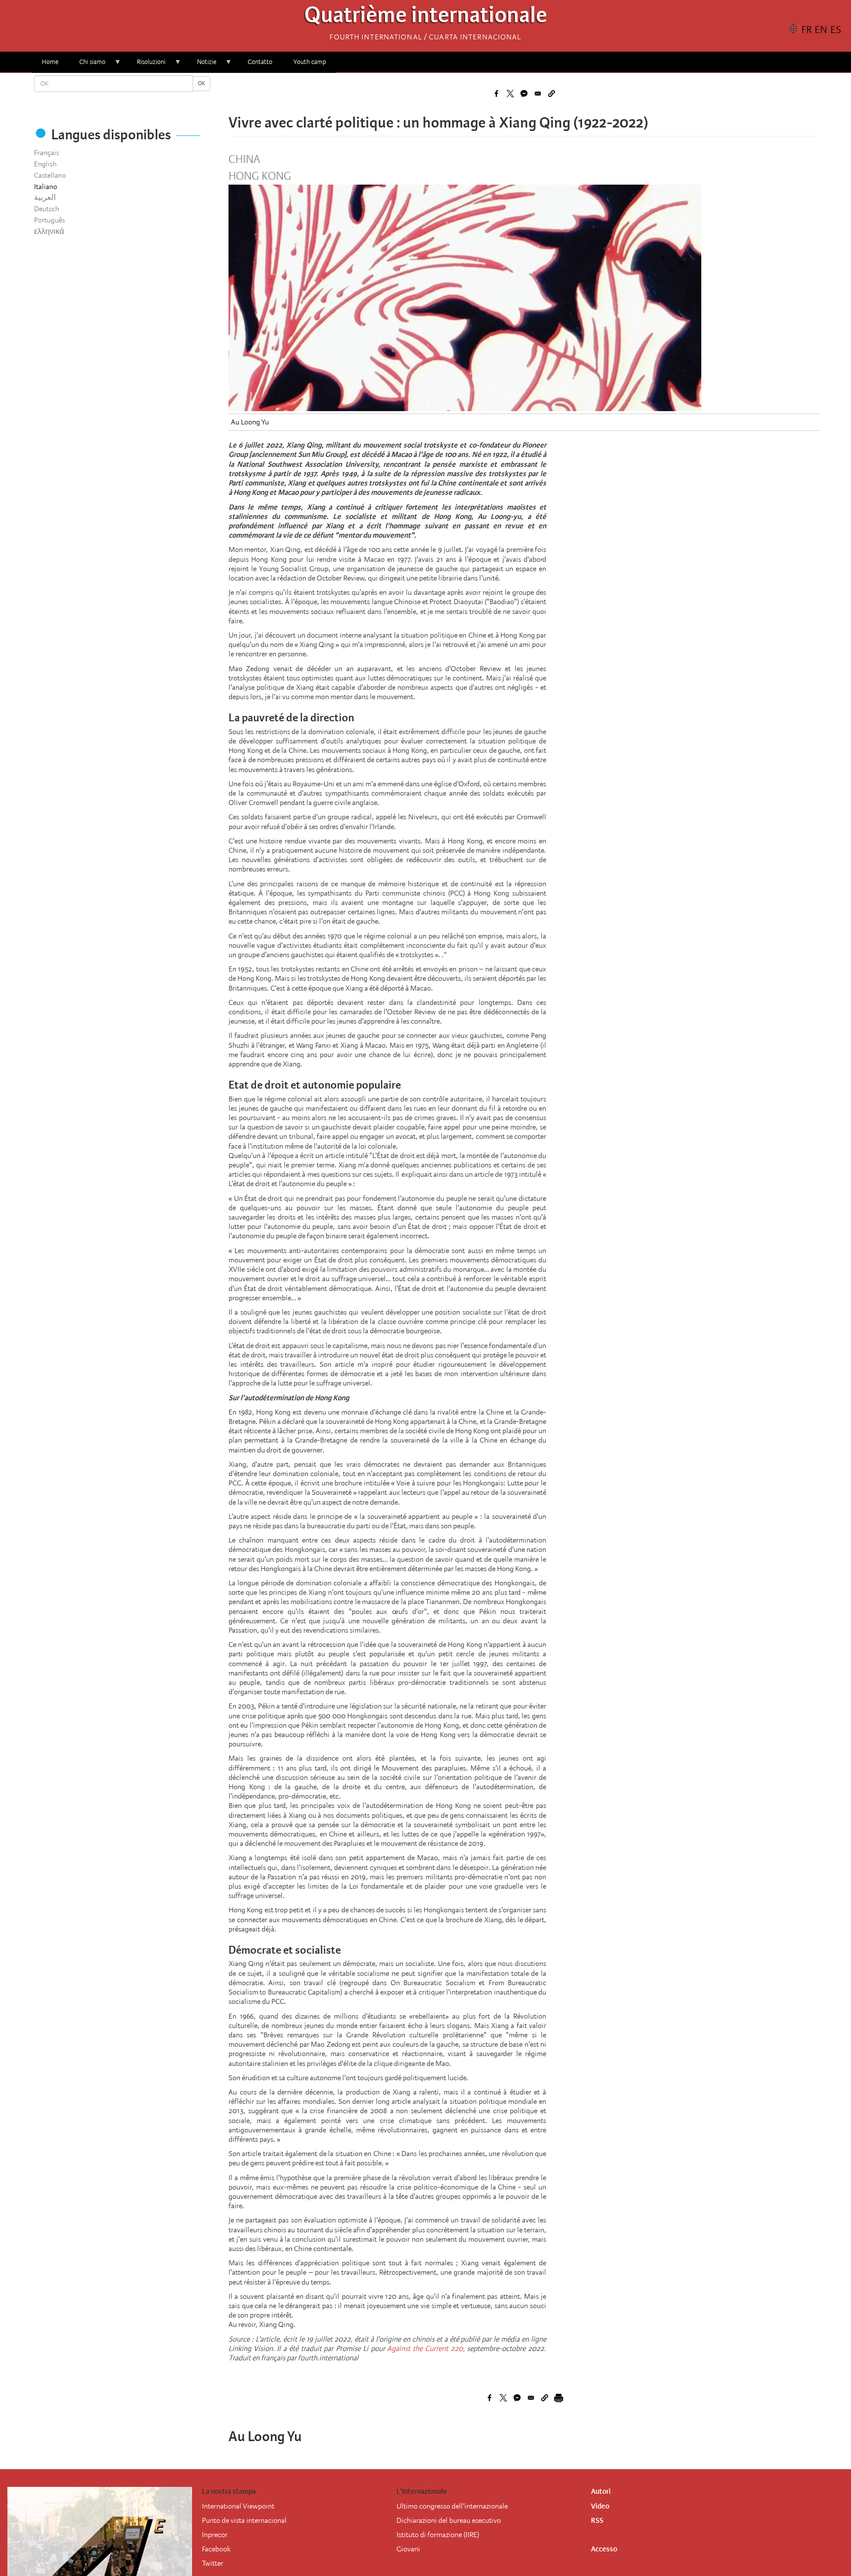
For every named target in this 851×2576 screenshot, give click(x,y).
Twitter (213, 2563)
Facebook (216, 2549)
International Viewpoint (238, 2506)
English (45, 164)
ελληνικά (49, 231)
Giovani (408, 2549)
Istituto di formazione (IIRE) (438, 2535)
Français (47, 153)
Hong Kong (260, 176)
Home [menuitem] (50, 62)
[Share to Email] (538, 94)
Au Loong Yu (250, 422)
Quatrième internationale (426, 17)
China (244, 160)
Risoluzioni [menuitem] (146, 65)
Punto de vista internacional (244, 2520)
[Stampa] (558, 2398)
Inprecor (215, 2535)
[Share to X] (510, 94)
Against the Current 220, (426, 2349)
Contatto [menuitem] (260, 62)
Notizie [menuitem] (201, 65)
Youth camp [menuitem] (310, 62)
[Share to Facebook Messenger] (524, 94)
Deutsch (47, 209)
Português (49, 220)
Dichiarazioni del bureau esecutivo (449, 2520)
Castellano (50, 175)
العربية (45, 197)
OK (201, 83)
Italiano (46, 187)
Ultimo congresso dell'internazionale (452, 2506)
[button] (552, 94)
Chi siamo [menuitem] (87, 65)
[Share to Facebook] (496, 94)
